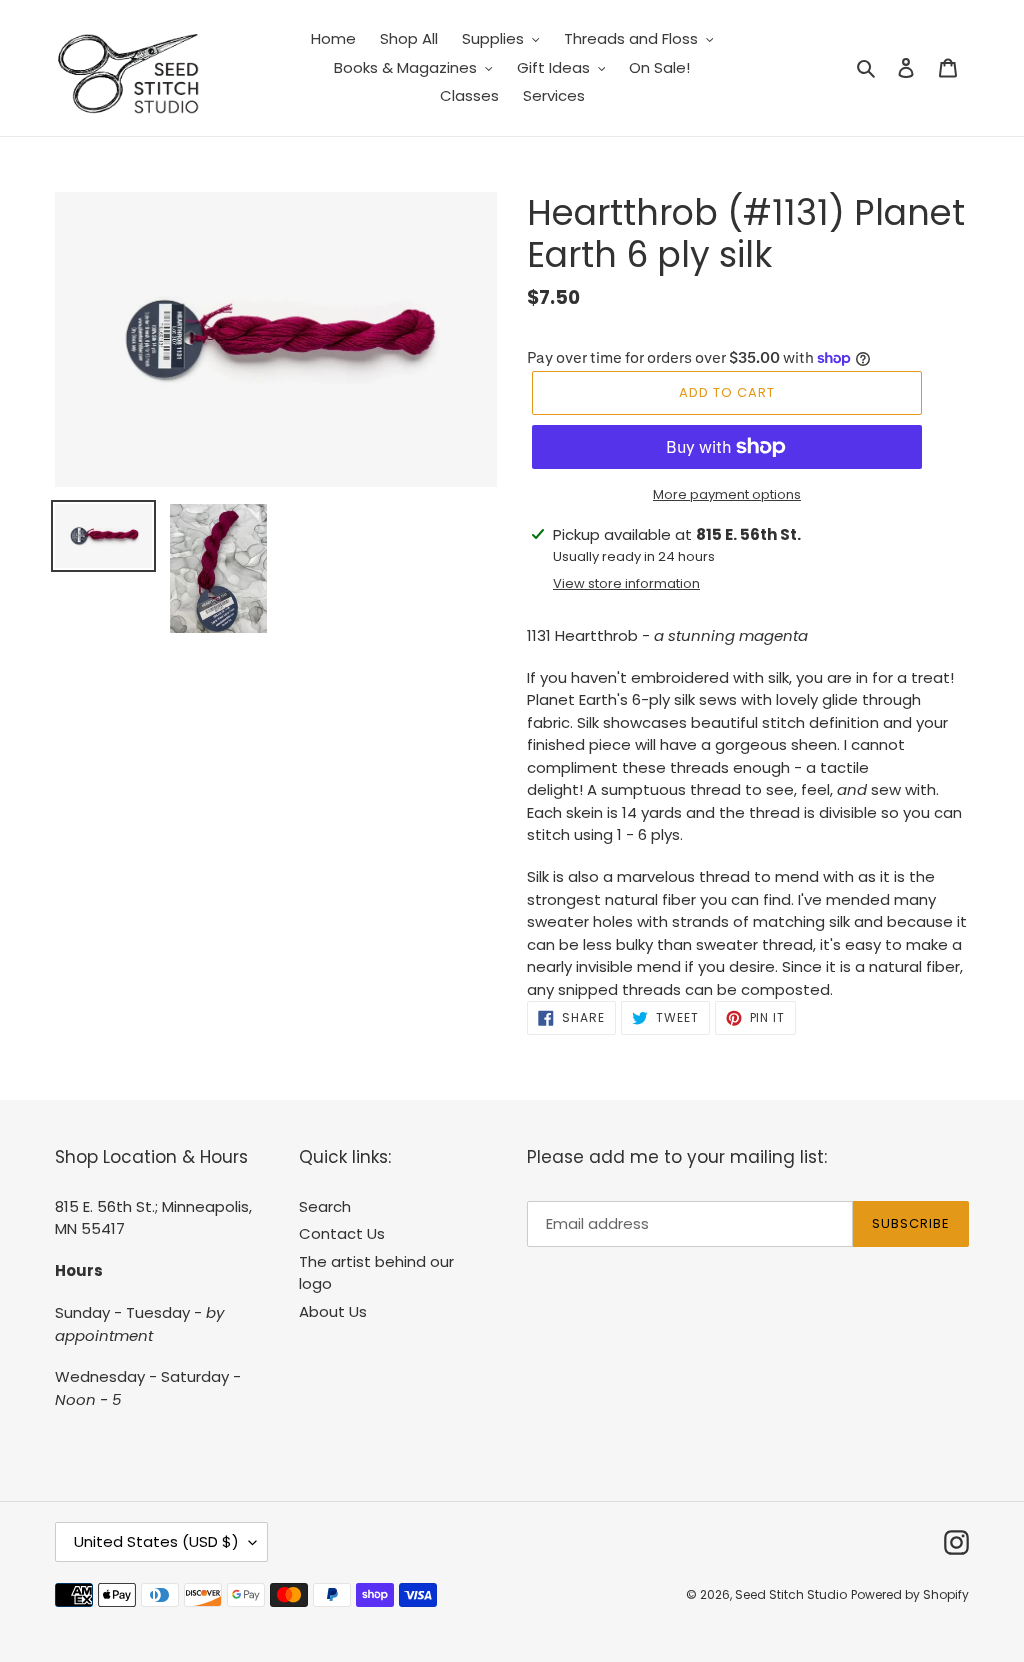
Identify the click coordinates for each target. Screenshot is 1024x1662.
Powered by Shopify (910, 1594)
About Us (333, 1311)
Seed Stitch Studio (791, 1594)
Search (325, 1206)
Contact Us (342, 1233)
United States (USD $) (156, 1541)
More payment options (727, 494)
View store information (626, 583)
